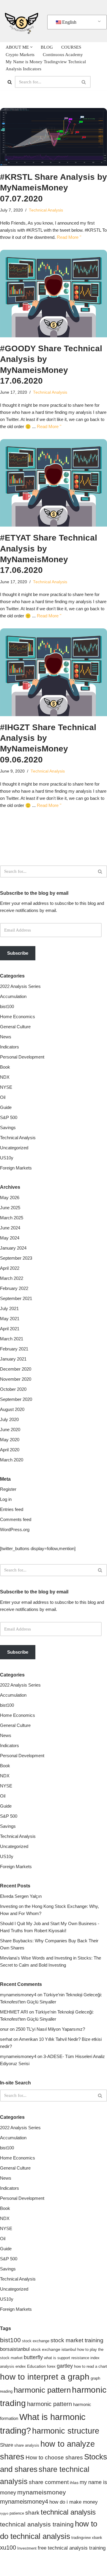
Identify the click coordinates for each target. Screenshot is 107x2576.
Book (5, 1067)
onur (4, 2029)
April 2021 (10, 1329)
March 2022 (12, 1278)
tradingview (81, 2538)
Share (7, 2445)
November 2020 (16, 1379)
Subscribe (18, 953)
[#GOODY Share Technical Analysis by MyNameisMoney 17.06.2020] (53, 294)
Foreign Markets (16, 1168)
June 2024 (10, 1228)
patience (17, 2513)
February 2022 (14, 1288)
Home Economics (18, 1017)
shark (32, 2513)
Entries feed (12, 1509)
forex (51, 2367)
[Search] (10, 82)
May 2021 (10, 1319)
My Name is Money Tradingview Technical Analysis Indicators (46, 65)
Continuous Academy (63, 55)
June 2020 (10, 1430)
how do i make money (74, 2502)
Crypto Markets (20, 55)
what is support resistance (67, 2358)
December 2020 (16, 1369)
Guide (6, 1107)
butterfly (33, 2357)
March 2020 (12, 1460)
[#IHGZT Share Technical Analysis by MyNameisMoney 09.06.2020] (53, 672)
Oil (3, 1097)
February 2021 (14, 1349)
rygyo (4, 2513)
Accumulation (13, 996)
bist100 (7, 1006)
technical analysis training (37, 2524)
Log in (6, 1499)
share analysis (27, 2445)
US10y (7, 1158)
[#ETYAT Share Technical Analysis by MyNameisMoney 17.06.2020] (53, 483)
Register (8, 1489)
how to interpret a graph (45, 2377)
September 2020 (16, 1399)
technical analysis (68, 2512)
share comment (49, 2482)
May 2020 (10, 1440)
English (69, 22)
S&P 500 (9, 1117)
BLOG (47, 47)
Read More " (69, 237)
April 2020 (10, 1450)
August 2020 (12, 1409)
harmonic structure (66, 2431)
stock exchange (36, 2341)
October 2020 (13, 1389)
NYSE (6, 1087)
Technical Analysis (46, 210)
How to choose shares (54, 2457)
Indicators (10, 1047)
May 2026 (10, 1198)
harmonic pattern (42, 2390)
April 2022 (10, 1268)
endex (21, 2367)
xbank (97, 2538)
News (6, 1037)
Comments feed (16, 1519)
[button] (31, 47)
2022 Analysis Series (20, 986)
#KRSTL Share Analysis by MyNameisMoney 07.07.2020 (53, 188)
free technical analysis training (72, 2548)
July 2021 (9, 1308)
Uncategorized (14, 1148)
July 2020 (9, 1419)
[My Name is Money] (21, 21)
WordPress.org (15, 1529)
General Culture (15, 1027)
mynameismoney (42, 2492)
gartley (65, 2366)
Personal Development (22, 1057)
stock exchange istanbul (53, 2349)
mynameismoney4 (18, 1995)
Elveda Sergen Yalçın (21, 1896)
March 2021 (12, 1339)
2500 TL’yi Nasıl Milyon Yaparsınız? (50, 2029)
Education (36, 2366)
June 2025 (10, 1208)
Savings (8, 1128)
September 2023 (16, 1258)
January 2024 (13, 1248)
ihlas (74, 2483)
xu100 (8, 2548)
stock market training (77, 2340)
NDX (5, 1077)
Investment (27, 2548)
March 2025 (12, 1218)
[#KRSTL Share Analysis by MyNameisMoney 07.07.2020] (53, 137)
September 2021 (16, 1298)
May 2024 (10, 1238)
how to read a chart (91, 2367)
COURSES (71, 47)
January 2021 (13, 1359)
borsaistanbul (15, 2349)
